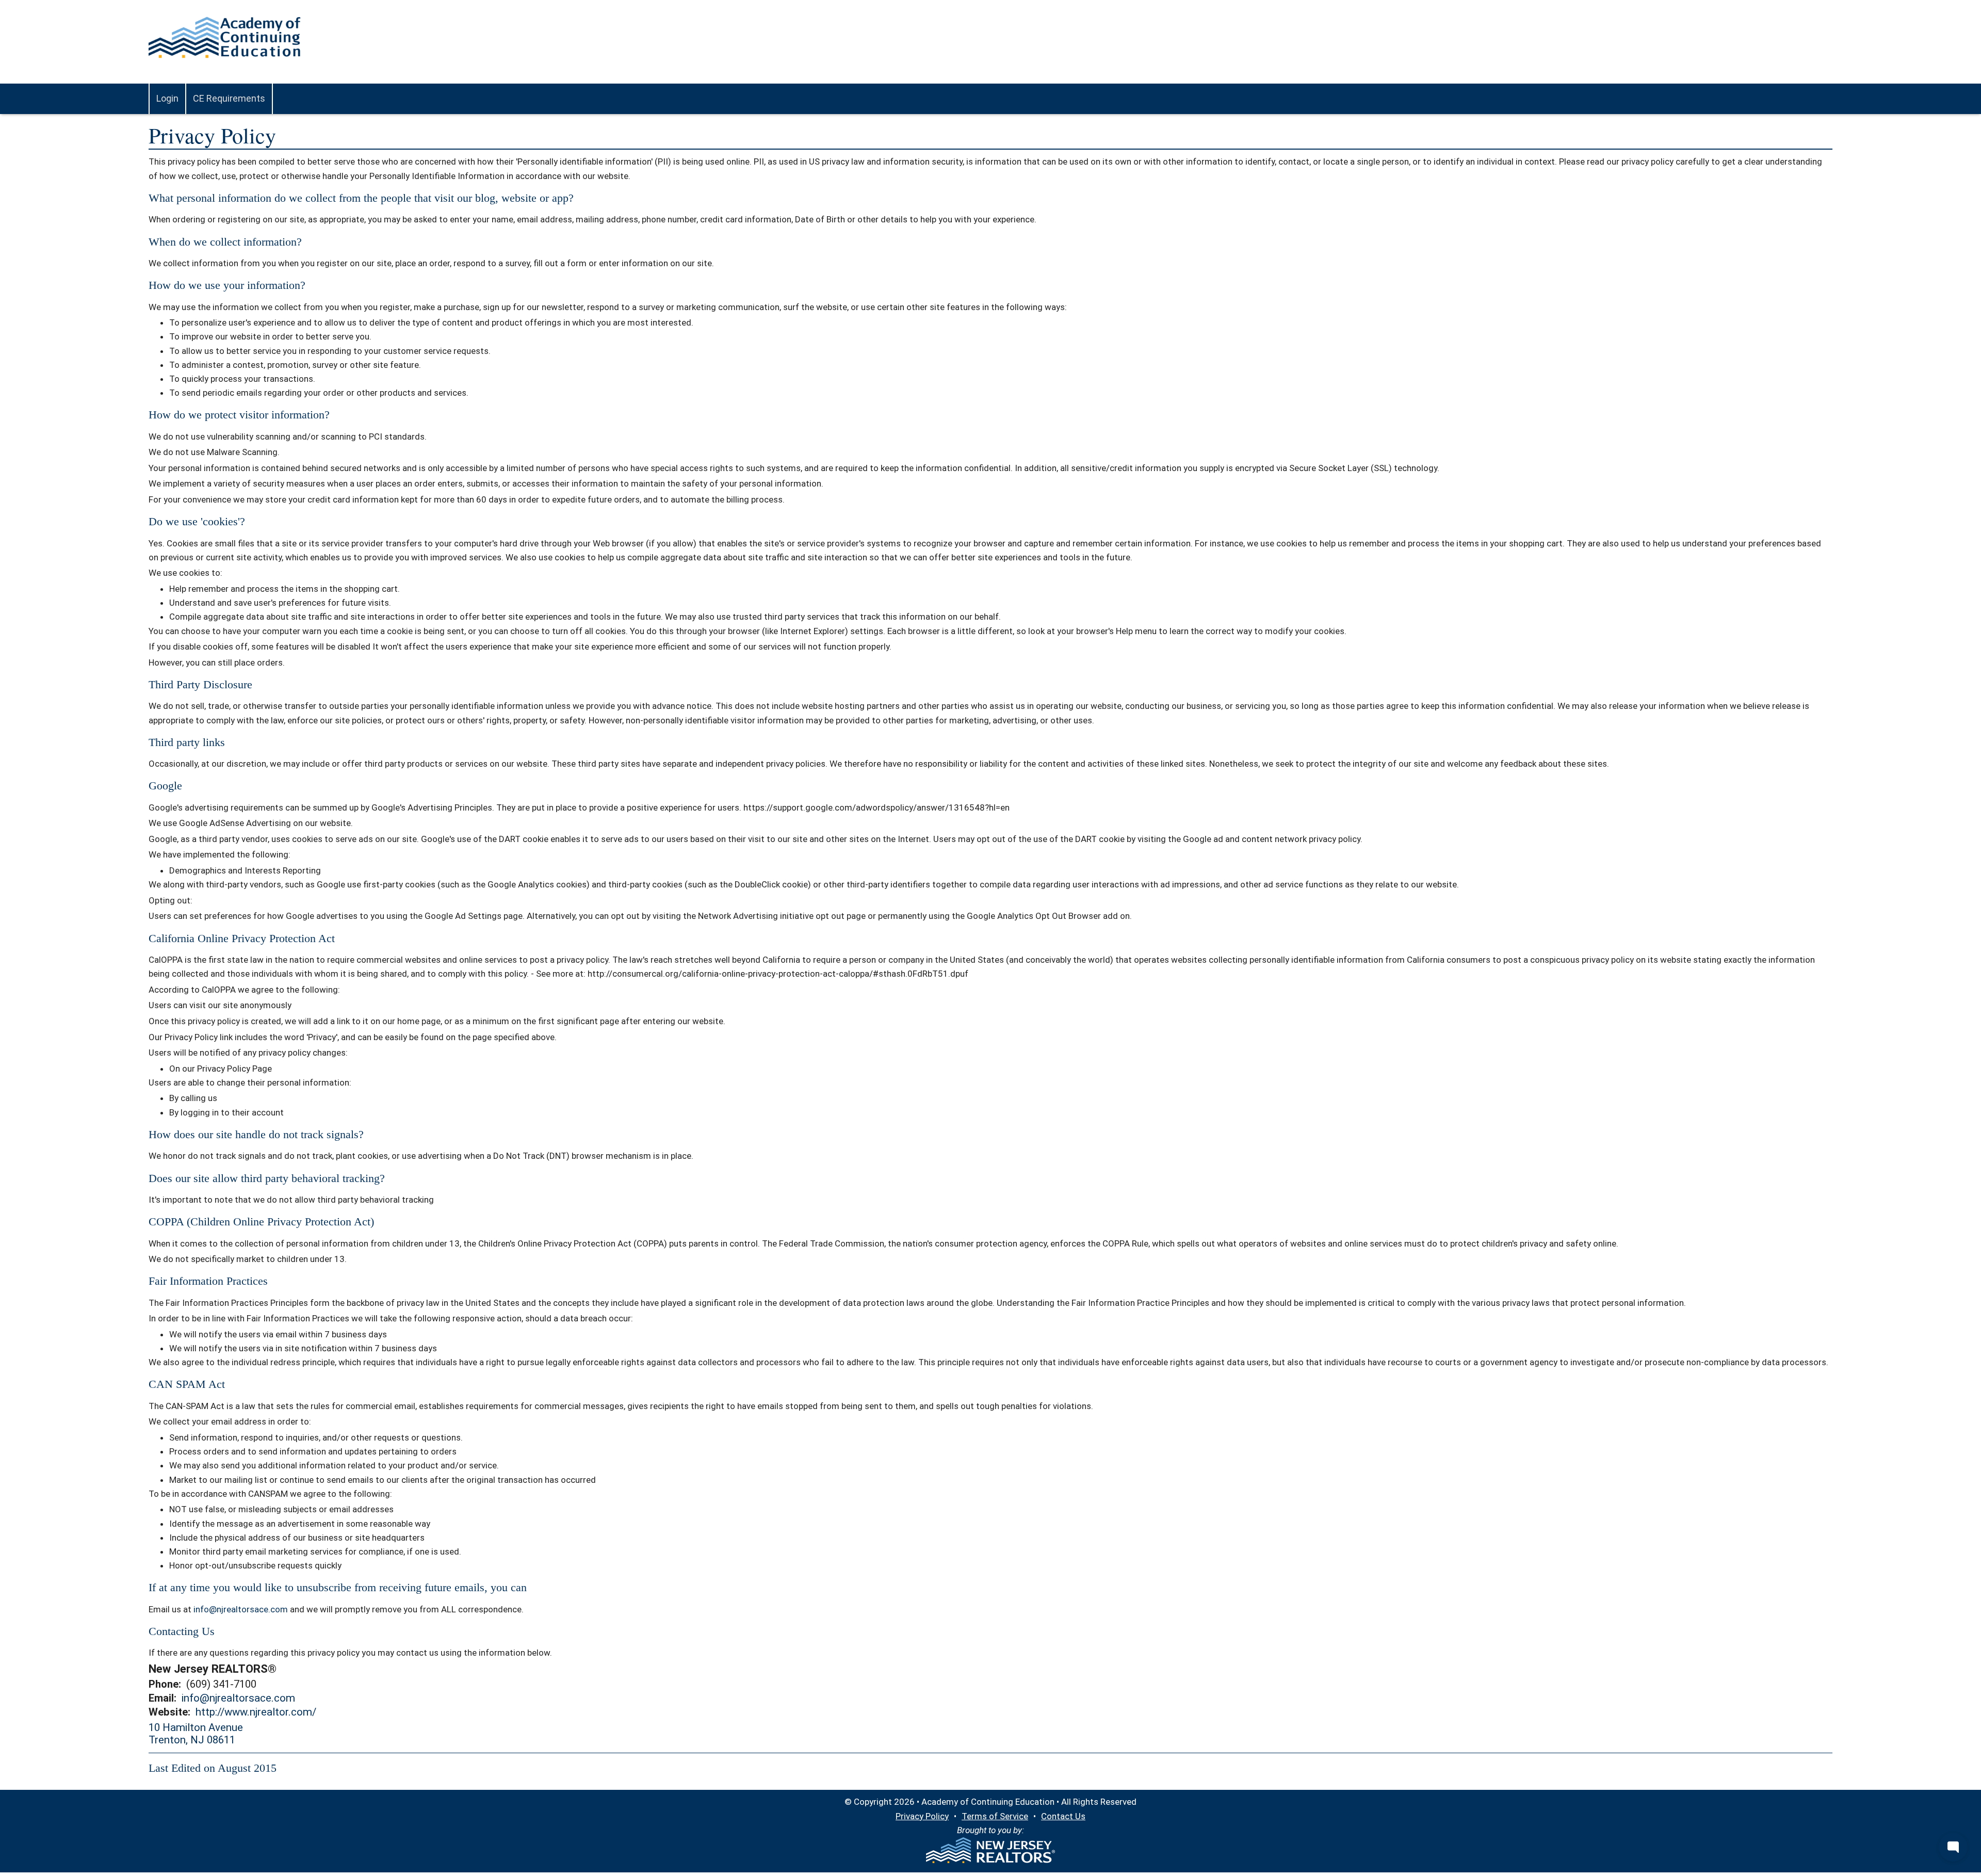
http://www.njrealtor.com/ (256, 1712)
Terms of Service (995, 1816)
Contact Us (1063, 1816)
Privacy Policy (922, 1816)
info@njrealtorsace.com (241, 1609)
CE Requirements (229, 98)
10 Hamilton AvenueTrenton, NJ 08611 (196, 1734)
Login (167, 98)
